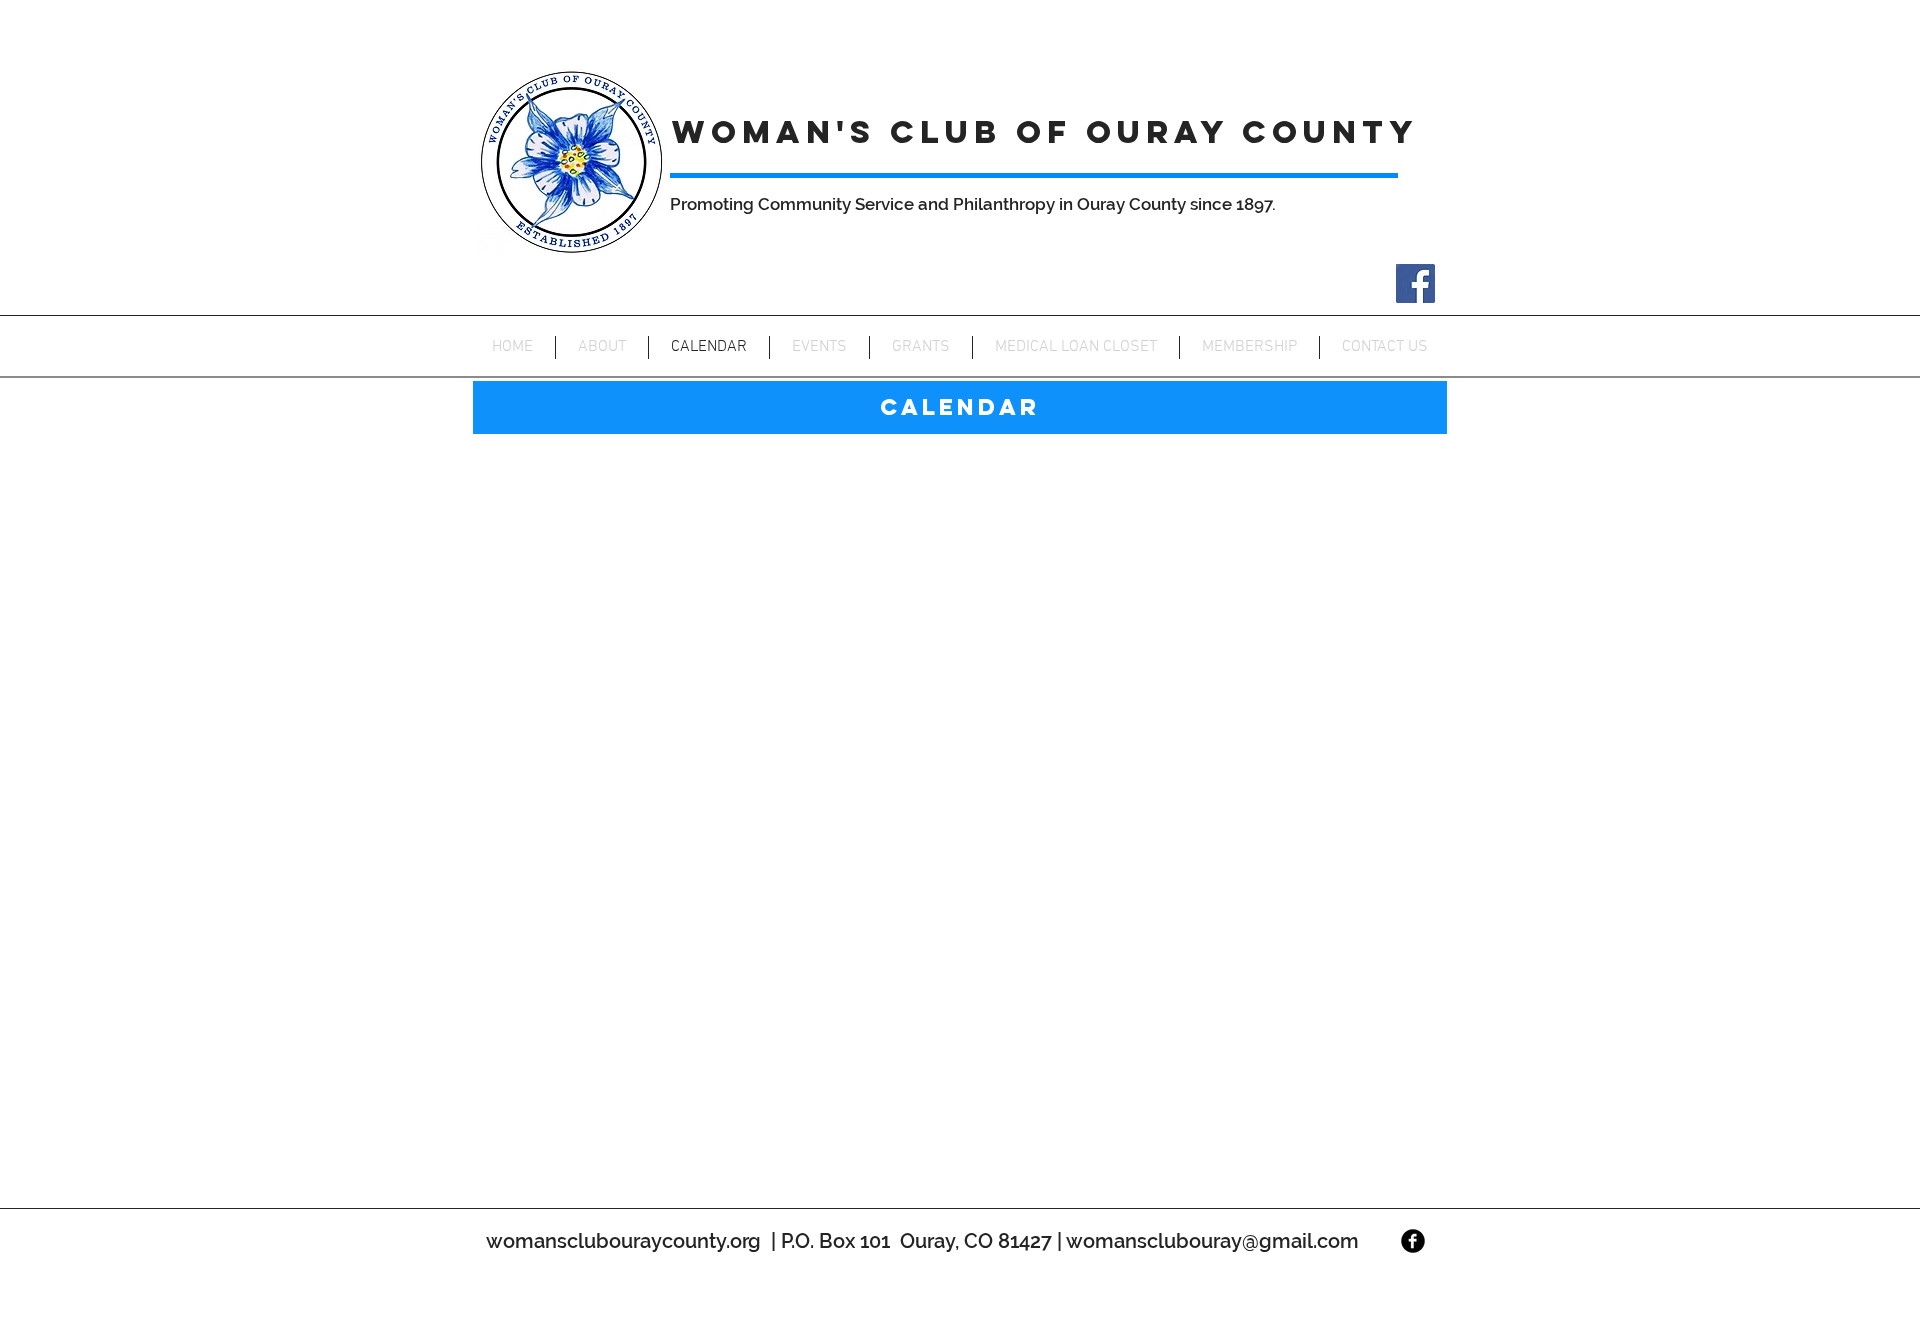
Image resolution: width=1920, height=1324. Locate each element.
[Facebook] (1415, 283)
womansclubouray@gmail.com (1212, 1241)
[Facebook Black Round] (1413, 1241)
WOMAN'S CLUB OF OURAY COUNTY (1045, 132)
